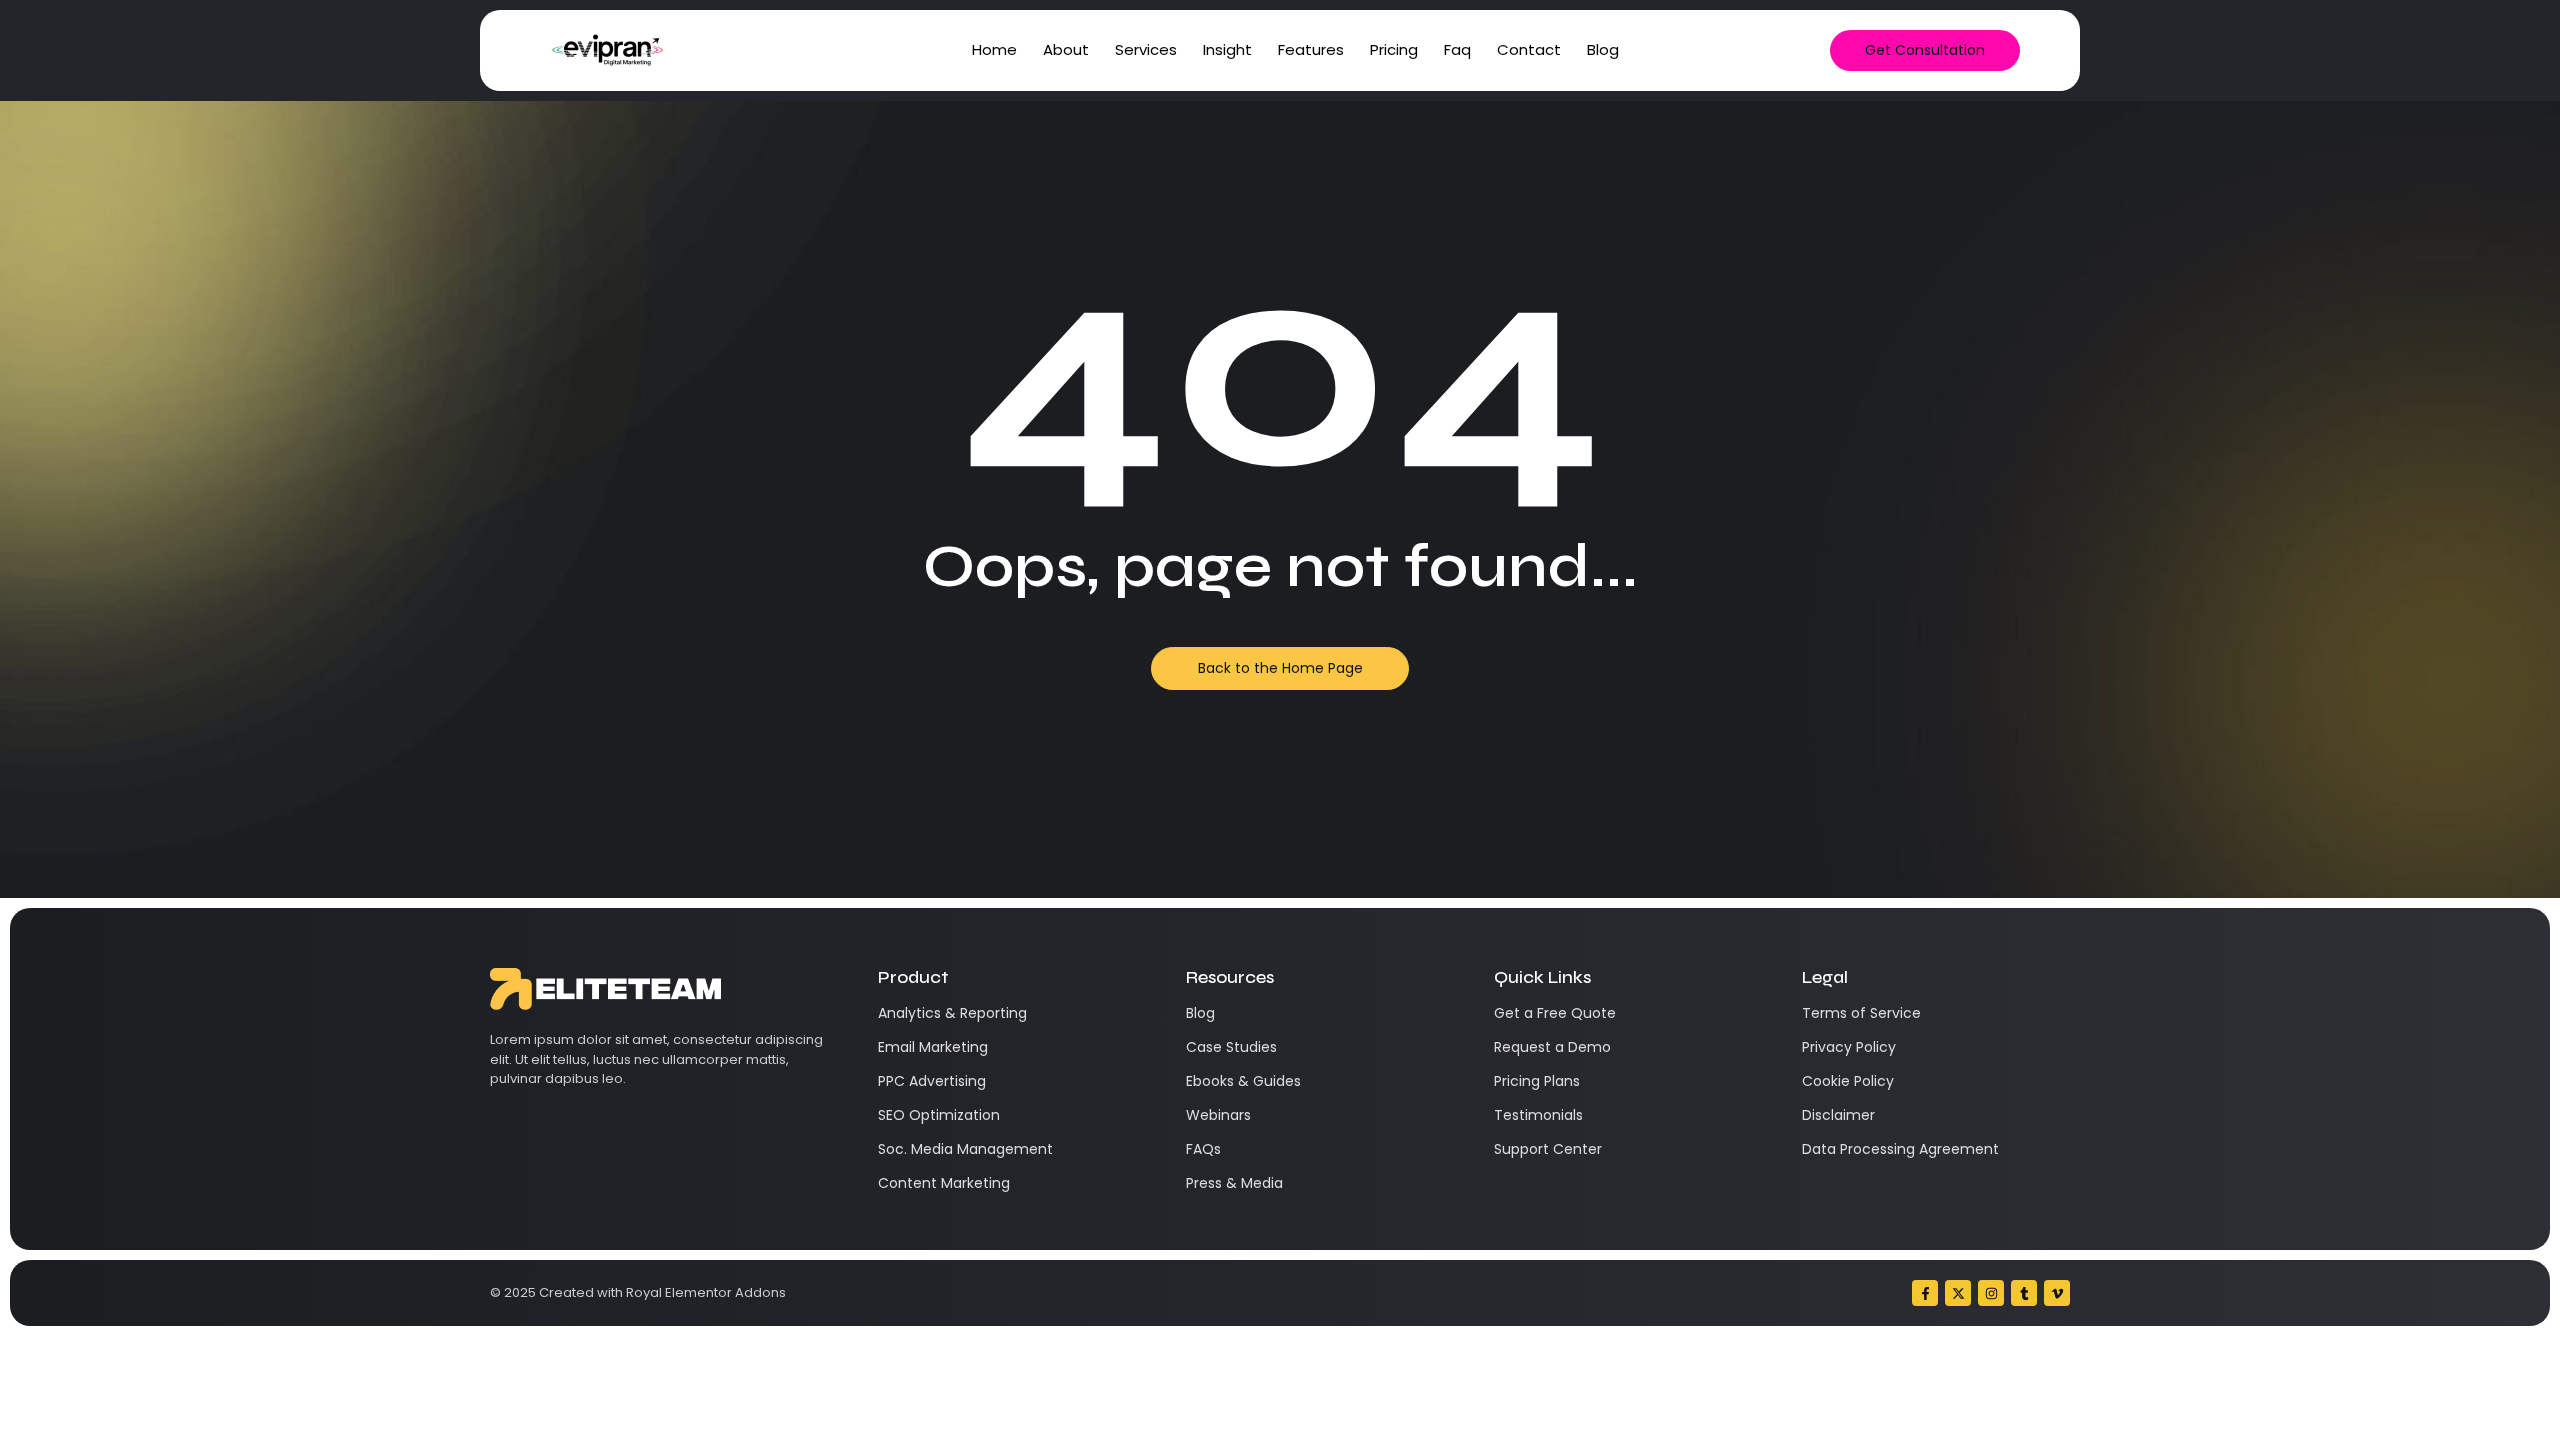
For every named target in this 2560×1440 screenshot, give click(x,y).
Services (1146, 49)
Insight (1227, 49)
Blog (1603, 49)
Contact (1529, 49)
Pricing (1394, 49)
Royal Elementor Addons (706, 1292)
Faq (1457, 49)
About (1066, 49)
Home (994, 49)
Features (1311, 49)
